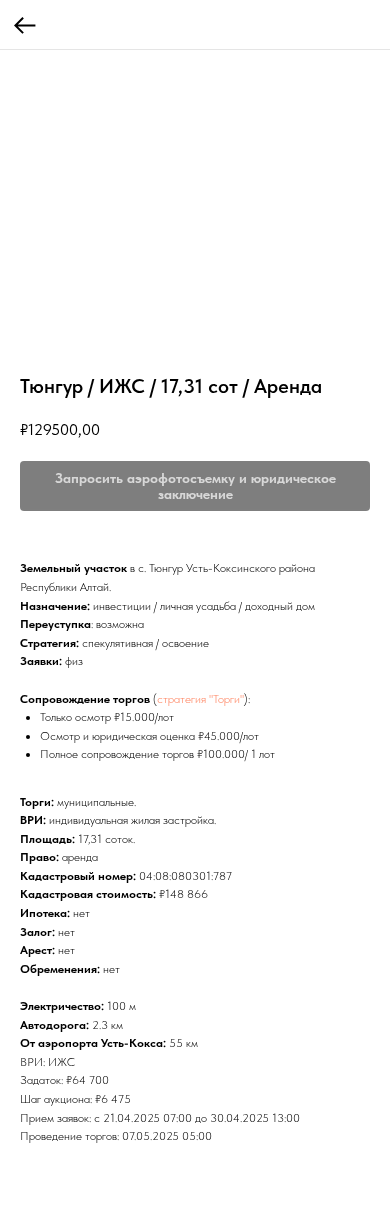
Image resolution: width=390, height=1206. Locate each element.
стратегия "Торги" (200, 699)
